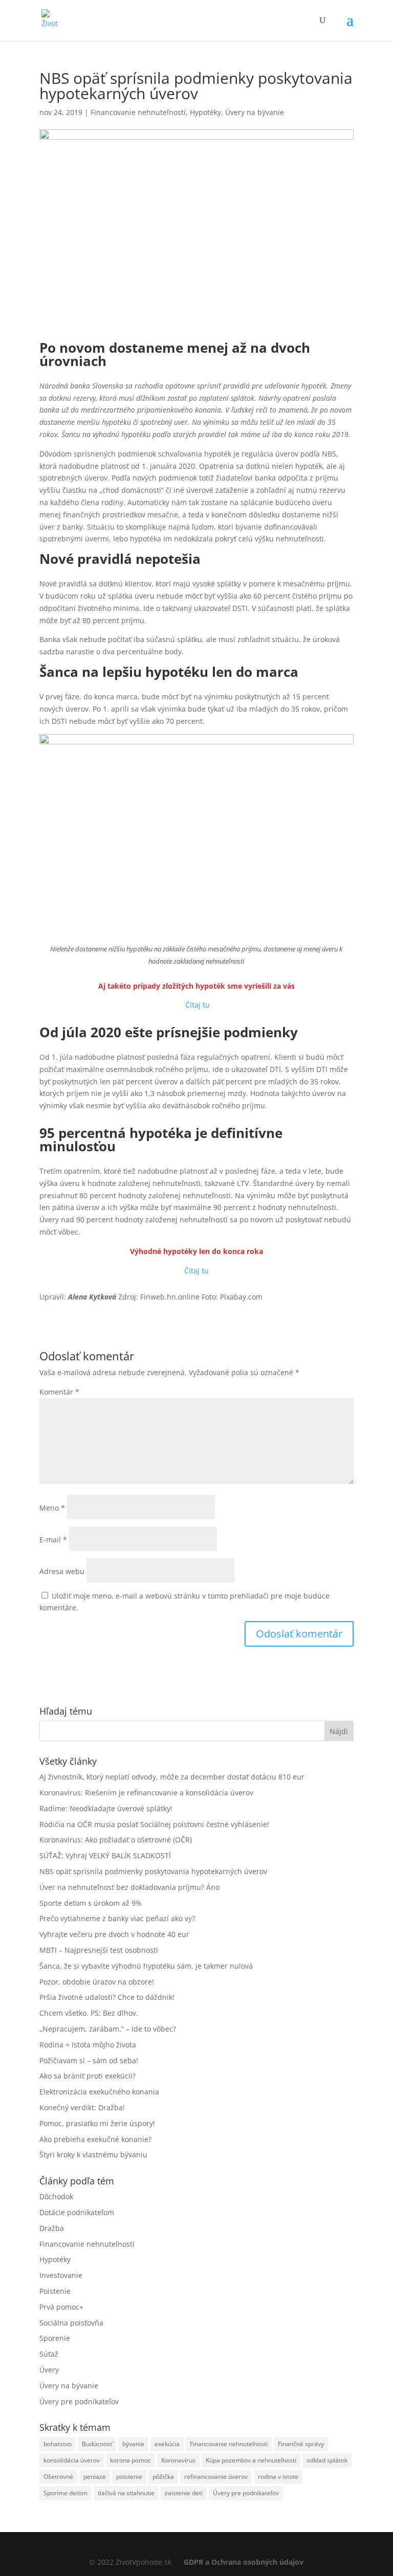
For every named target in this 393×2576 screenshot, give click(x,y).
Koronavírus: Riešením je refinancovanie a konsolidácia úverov (146, 1793)
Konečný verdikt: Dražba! (82, 2107)
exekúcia (167, 2444)
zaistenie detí (184, 2493)
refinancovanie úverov (216, 2477)
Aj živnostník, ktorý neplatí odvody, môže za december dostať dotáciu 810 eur (172, 1777)
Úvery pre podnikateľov (79, 2401)
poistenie (129, 2477)
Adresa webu (62, 1571)
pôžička (163, 2477)
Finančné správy (301, 2444)
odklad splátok (327, 2460)
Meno (52, 1508)
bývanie (133, 2444)
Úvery (49, 2370)
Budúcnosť (97, 2444)
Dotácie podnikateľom (77, 2212)
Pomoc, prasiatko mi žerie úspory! (97, 2123)
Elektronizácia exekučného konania (99, 2092)
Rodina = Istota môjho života (88, 2045)
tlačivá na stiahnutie (126, 2493)
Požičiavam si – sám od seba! (89, 2060)
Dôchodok (56, 2196)
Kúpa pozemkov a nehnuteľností (251, 2460)
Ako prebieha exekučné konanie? (95, 2139)
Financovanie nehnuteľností (138, 112)
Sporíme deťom (65, 2493)
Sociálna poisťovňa (71, 2323)
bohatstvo (58, 2444)
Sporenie (55, 2338)
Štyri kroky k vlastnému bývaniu (93, 2155)
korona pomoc (130, 2460)
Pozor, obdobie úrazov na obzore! (97, 1982)
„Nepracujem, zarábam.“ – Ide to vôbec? (108, 2029)
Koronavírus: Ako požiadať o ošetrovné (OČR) (116, 1840)
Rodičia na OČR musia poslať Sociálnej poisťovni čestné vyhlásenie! (154, 1824)
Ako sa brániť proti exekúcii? (88, 2076)
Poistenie (55, 2291)
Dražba (52, 2228)
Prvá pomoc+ (61, 2307)
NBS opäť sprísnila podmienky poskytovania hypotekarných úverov (153, 1871)
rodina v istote (278, 2477)
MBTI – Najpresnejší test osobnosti (99, 1950)
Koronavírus (178, 2460)
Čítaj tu (198, 1005)
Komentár (59, 1392)
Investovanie (61, 2275)
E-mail (53, 1540)
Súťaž (49, 2354)
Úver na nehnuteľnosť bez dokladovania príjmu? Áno (129, 1887)
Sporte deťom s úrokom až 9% (91, 1903)
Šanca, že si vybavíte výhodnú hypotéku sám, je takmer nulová (146, 1966)
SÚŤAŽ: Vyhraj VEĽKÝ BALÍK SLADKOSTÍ (105, 1855)
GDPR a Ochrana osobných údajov (244, 2562)
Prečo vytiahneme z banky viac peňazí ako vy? (117, 1918)
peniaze (95, 2477)
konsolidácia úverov (72, 2460)
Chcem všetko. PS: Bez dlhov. (89, 2013)
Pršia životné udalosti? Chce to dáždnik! (107, 1997)
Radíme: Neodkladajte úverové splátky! (106, 1808)
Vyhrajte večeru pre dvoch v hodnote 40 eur (114, 1934)
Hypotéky (205, 112)
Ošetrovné (58, 2477)
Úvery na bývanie (255, 112)
